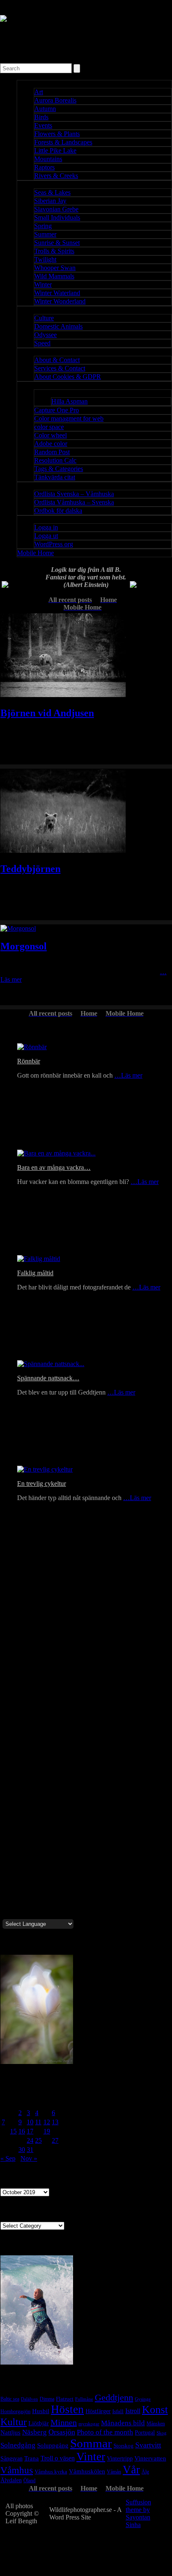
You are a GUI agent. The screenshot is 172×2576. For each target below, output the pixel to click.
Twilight (45, 259)
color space (49, 427)
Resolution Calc (55, 460)
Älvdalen (11, 2480)
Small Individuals (57, 217)
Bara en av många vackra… (54, 1167)
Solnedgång (18, 2445)
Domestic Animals (58, 326)
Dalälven (29, 2399)
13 (55, 2122)
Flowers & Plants (57, 134)
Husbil (41, 2411)
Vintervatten (150, 2458)
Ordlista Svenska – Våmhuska (74, 494)
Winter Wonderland (60, 301)
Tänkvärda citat (55, 477)
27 (55, 2140)
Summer (45, 234)
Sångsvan (11, 2458)
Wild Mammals (54, 276)
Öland (29, 2481)
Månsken (156, 2424)
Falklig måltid (35, 1273)
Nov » (29, 2158)
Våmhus (17, 2470)
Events (43, 125)
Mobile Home (35, 553)
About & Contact (57, 360)
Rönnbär (29, 1061)
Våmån (114, 2472)
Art (39, 92)
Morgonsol (24, 946)
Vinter (91, 2457)
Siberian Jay (50, 201)
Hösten (67, 2409)
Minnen (64, 2422)
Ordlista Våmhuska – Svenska (74, 502)
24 (30, 2140)
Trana (32, 2458)
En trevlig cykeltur (42, 1484)
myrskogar (89, 2424)
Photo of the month (105, 2432)
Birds (41, 117)
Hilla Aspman (70, 401)
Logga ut (46, 536)
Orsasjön (62, 2432)
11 (38, 2122)
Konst (155, 2410)
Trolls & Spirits (54, 251)
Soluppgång (53, 2445)
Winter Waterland (57, 293)
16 (22, 2131)
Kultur (14, 2422)
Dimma (47, 2399)
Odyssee (46, 335)
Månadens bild (123, 2423)
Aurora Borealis (55, 100)
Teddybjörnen (30, 869)
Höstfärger (98, 2411)
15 (13, 2131)
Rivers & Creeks (56, 176)
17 (30, 2131)
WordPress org (54, 544)
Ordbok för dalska (58, 511)
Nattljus (10, 2432)
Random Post (52, 452)
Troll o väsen (58, 2458)
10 (30, 2122)
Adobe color (51, 444)
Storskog (124, 2446)
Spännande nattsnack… (48, 1378)
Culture (44, 318)
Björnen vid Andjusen (47, 713)
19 (47, 2131)
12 (47, 2122)
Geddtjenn (114, 2397)
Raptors (44, 167)
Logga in (46, 527)
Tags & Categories (59, 469)
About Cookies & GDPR (68, 377)
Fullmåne (84, 2399)
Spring (43, 226)
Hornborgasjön (15, 2411)
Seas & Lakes (52, 192)
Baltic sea (10, 2399)
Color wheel (51, 435)
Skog (162, 2433)
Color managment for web (69, 418)
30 (22, 2150)
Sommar (91, 2443)
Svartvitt (148, 2445)
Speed (42, 343)
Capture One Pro (57, 410)
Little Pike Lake (55, 151)
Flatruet (65, 2399)
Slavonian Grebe (56, 209)
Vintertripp (120, 2459)
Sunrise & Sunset (57, 243)
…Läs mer (128, 1075)
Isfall (118, 2411)
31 (30, 2150)
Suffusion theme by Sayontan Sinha (138, 2513)
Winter (43, 284)
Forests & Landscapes (63, 142)
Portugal (145, 2432)
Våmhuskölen (87, 2471)
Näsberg (34, 2432)
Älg (145, 2472)
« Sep (8, 2158)
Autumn (45, 109)
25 (38, 2140)
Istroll (133, 2411)
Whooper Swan (55, 268)
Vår (131, 2470)
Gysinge (143, 2399)
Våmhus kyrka (51, 2472)
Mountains (48, 159)
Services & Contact (60, 368)
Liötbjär (39, 2423)
